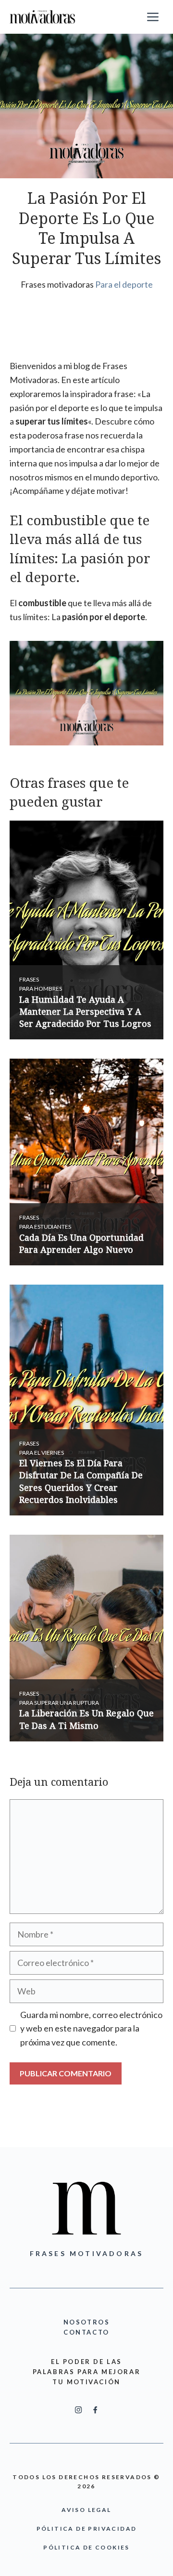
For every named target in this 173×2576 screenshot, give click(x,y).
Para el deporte (124, 284)
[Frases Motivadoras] (43, 17)
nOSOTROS (87, 2322)
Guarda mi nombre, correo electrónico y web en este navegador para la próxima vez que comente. (91, 2029)
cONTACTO (86, 2332)
